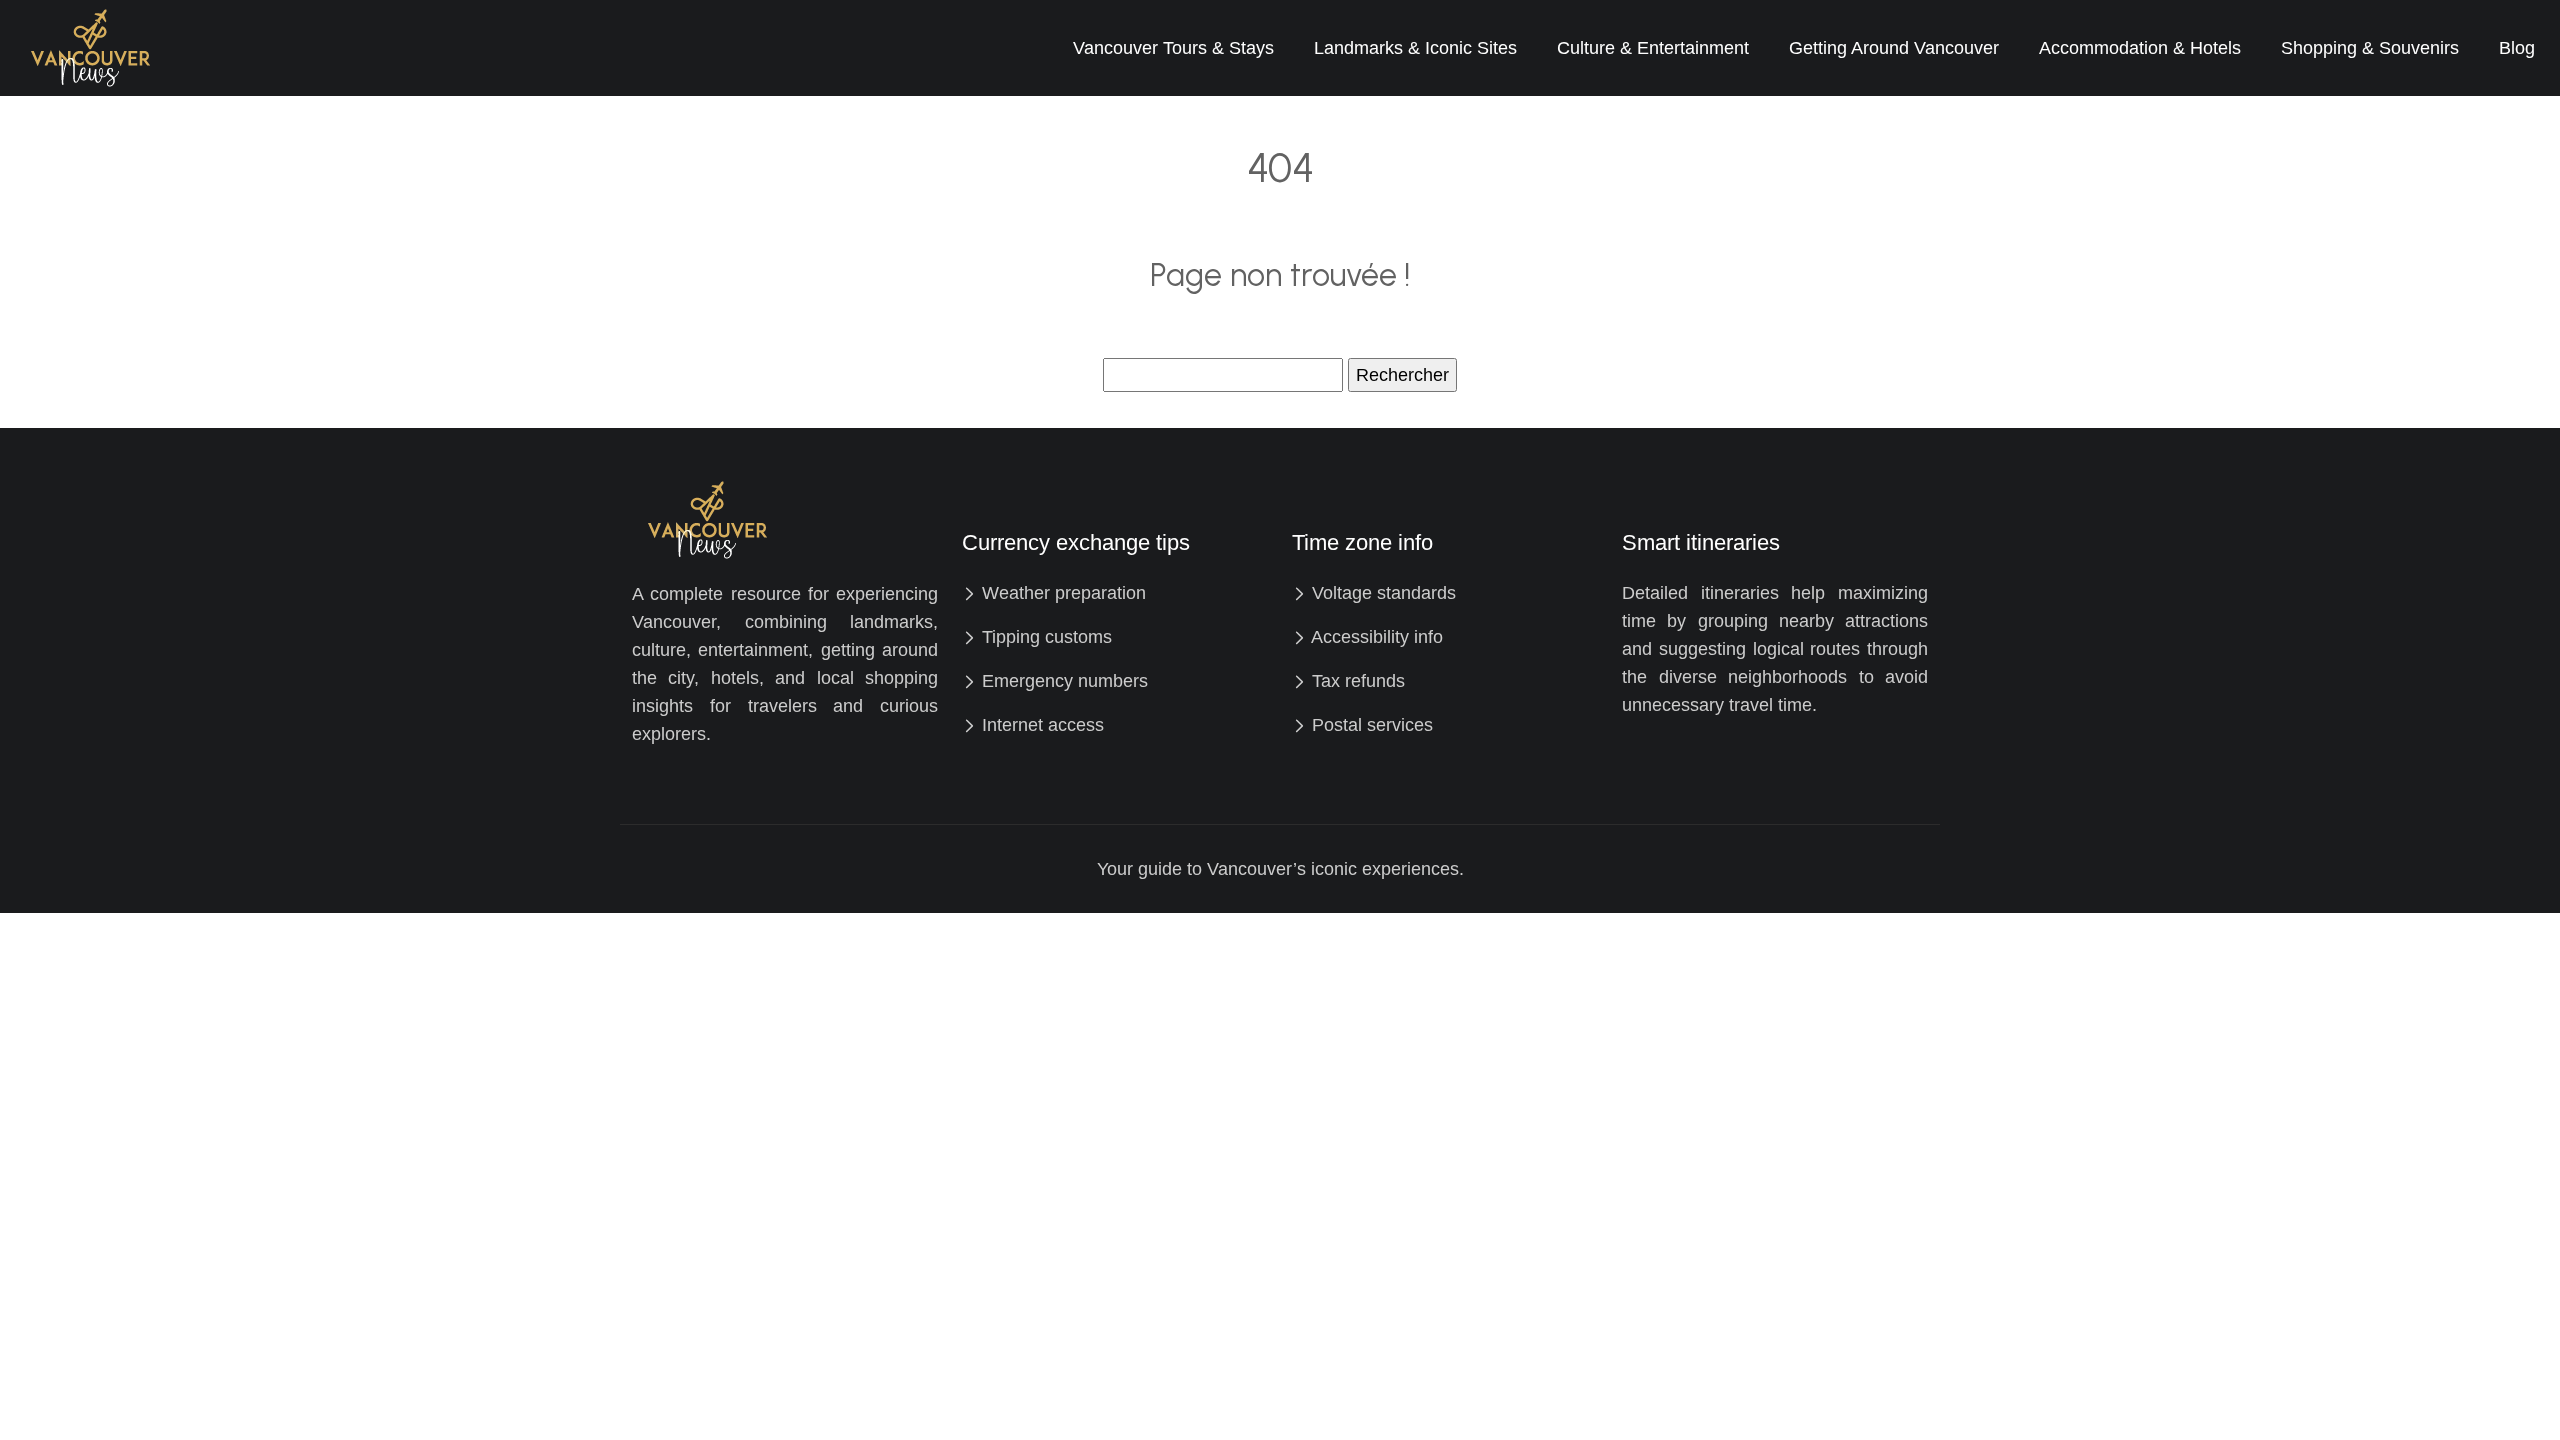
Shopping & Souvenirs (2370, 48)
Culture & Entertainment (1653, 48)
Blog (2517, 48)
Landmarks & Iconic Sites (1415, 48)
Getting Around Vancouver (1894, 48)
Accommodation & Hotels (2140, 48)
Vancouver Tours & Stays (1173, 48)
